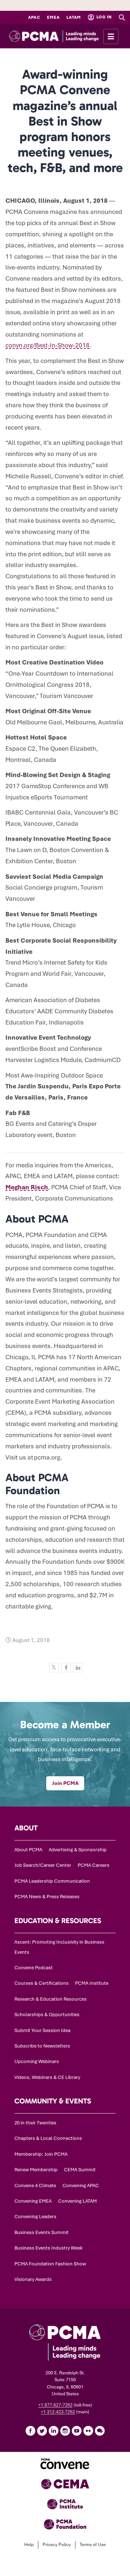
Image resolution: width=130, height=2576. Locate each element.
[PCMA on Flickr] (88, 2431)
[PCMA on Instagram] (65, 2431)
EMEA (53, 17)
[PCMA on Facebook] (30, 2431)
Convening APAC (81, 2186)
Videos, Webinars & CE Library (47, 2077)
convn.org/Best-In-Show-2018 (47, 345)
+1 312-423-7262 (58, 2412)
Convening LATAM (77, 2201)
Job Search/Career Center (43, 1865)
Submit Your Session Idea (42, 2030)
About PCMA (28, 1850)
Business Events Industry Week (49, 2248)
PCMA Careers (94, 1865)
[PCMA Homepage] (65, 36)
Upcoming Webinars (37, 2061)
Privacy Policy (57, 2545)
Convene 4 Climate (35, 2186)
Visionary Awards (33, 2279)
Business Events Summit (42, 2232)
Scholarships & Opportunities (47, 2015)
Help (29, 2545)
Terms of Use (93, 2545)
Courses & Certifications (42, 1983)
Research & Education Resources (51, 1999)
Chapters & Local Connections (48, 2138)
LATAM (74, 17)
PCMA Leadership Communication (52, 1881)
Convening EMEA (33, 2201)
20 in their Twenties (35, 2123)
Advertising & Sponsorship (78, 1850)
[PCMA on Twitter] (42, 2431)
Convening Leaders (35, 2217)
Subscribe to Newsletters (42, 2046)
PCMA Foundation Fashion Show (50, 2264)
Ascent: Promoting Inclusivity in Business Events (59, 1947)
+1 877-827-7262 (55, 2405)
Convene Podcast (34, 1968)
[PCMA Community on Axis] (100, 2431)
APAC (34, 17)
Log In (104, 17)
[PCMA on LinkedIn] (53, 2431)
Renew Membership (36, 2170)
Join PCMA (65, 1783)
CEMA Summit (80, 2170)
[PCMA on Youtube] (77, 2431)
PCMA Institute (92, 1983)
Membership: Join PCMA (41, 2154)
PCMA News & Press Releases (47, 1897)
